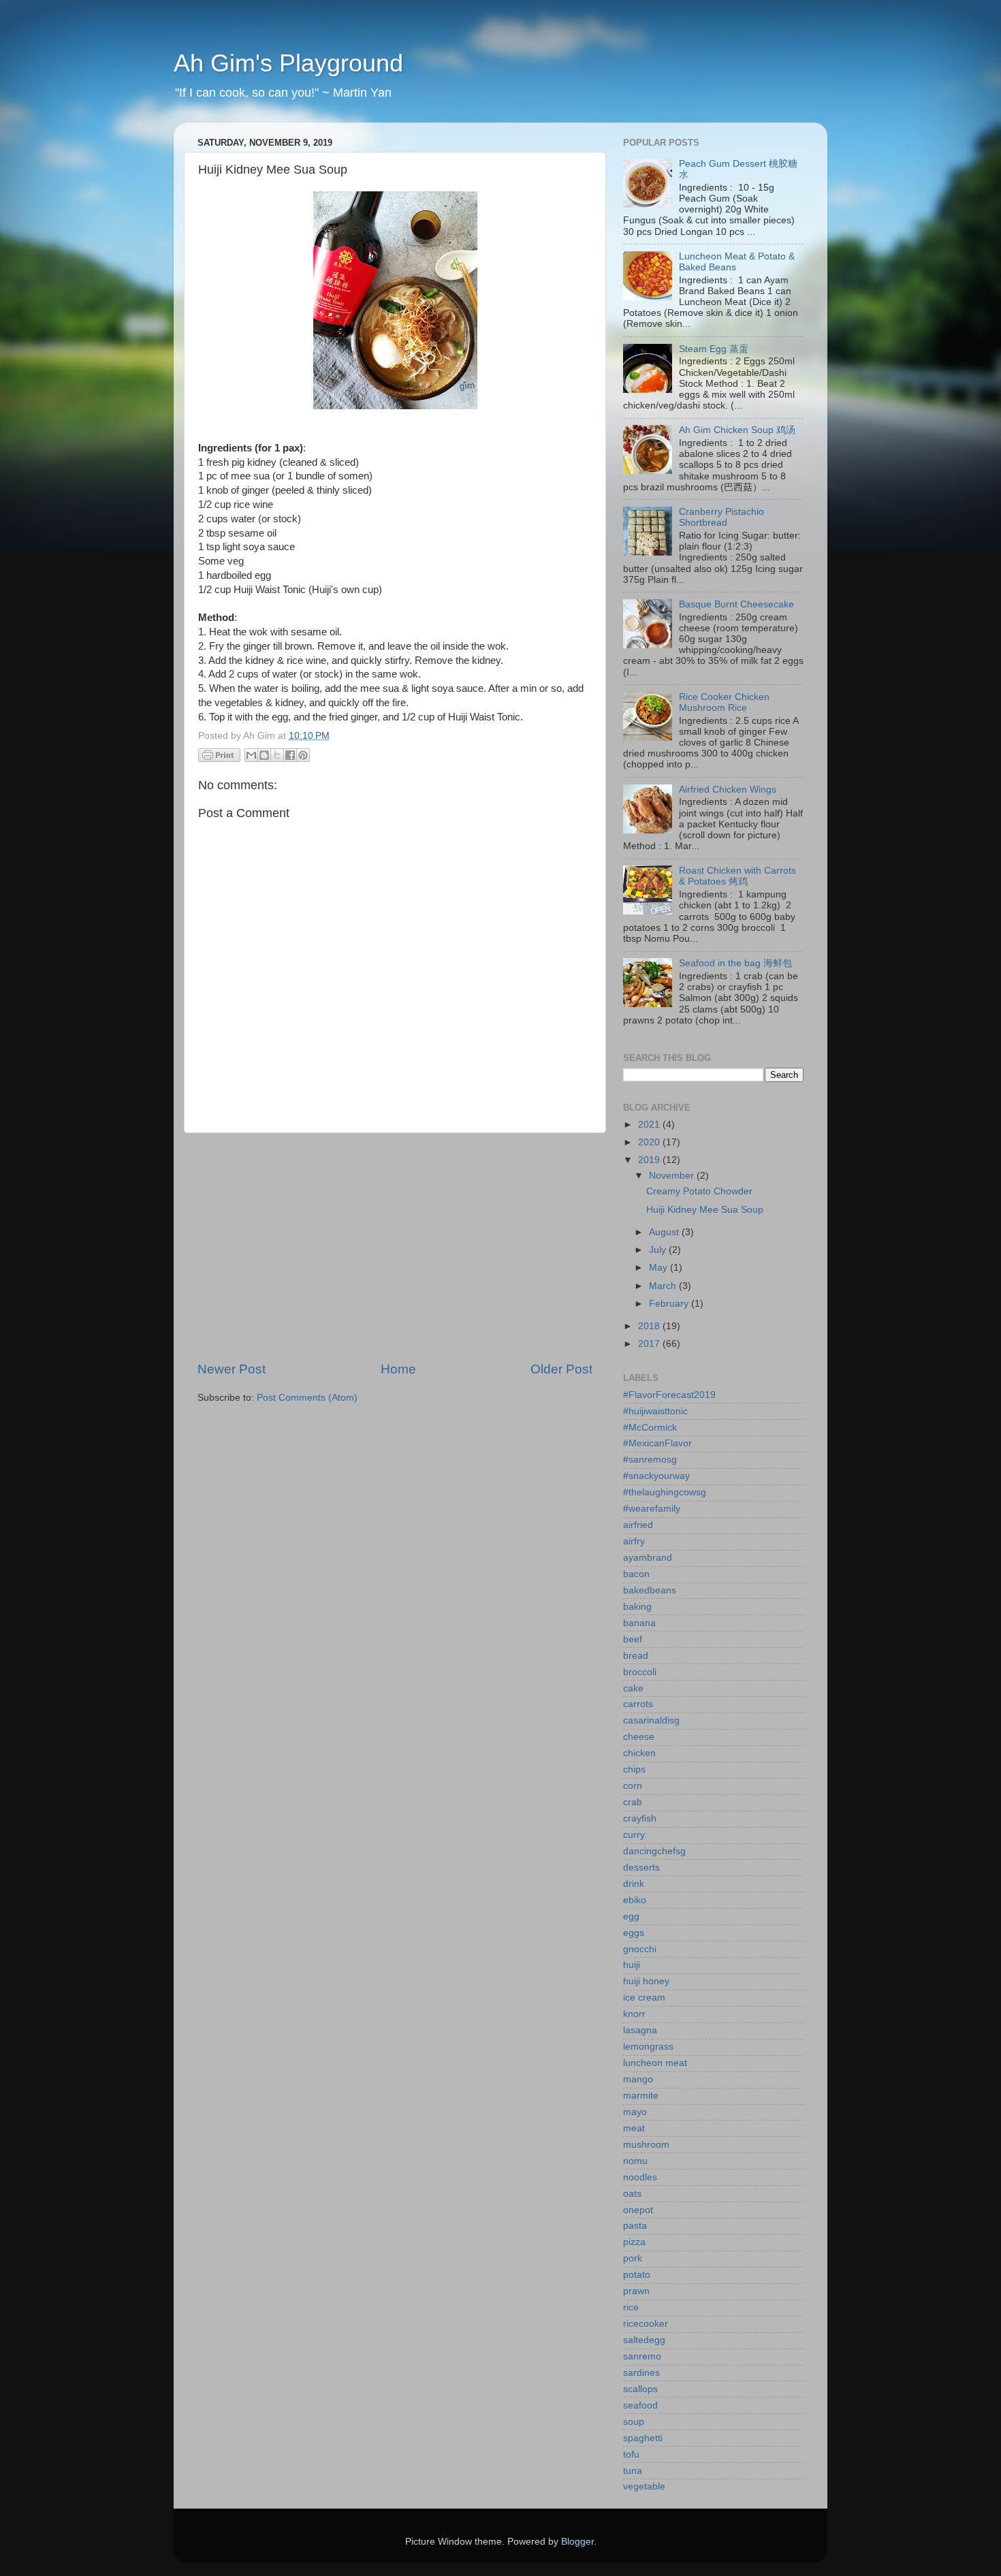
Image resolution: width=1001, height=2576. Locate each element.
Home (398, 1369)
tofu (631, 2454)
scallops (640, 2389)
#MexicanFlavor (657, 1443)
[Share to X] (277, 755)
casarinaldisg (651, 1720)
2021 (650, 1125)
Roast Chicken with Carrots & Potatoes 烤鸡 (737, 876)
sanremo (642, 2356)
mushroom (646, 2145)
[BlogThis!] (264, 755)
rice (631, 2307)
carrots (638, 1704)
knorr (634, 2014)
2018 (650, 1326)
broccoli (640, 1672)
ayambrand (648, 1558)
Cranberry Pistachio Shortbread (721, 517)
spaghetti (643, 2438)
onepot (638, 2210)
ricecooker (646, 2324)
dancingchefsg (654, 1851)
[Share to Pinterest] (303, 755)
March (664, 1286)
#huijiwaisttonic (655, 1411)
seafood (640, 2405)
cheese (639, 1737)
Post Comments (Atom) (307, 1398)
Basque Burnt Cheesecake (736, 604)
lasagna (640, 2030)
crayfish (640, 1818)
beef (633, 1639)
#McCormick (650, 1428)
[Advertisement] (395, 1247)
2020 (650, 1142)
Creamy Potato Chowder (699, 1191)
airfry (634, 1541)
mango (638, 2079)
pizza (634, 2242)
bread (636, 1656)
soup (634, 2422)
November (673, 1176)
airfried (638, 1525)
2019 (650, 1160)
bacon (636, 1574)
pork (633, 2258)
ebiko (635, 1900)
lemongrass (648, 2047)
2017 (650, 1344)
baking (637, 1607)
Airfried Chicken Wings (728, 790)
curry (634, 1835)
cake (633, 1688)
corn (633, 1786)
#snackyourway (656, 1476)
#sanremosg (650, 1460)
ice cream (644, 1998)
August (665, 1232)
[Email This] (251, 755)
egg (631, 1917)
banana (639, 1623)
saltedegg (644, 2340)
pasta (635, 2226)
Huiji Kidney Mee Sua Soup (705, 1210)
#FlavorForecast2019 (669, 1395)
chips (634, 1769)
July (659, 1250)
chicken (639, 1753)
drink (634, 1884)
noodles (640, 2177)
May (660, 1268)
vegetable (644, 2486)
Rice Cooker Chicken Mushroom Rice (724, 702)
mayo (635, 2112)
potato (637, 2275)
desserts (641, 1867)
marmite (641, 2096)
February (670, 1304)
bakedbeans (650, 1590)
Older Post (561, 1369)
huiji (632, 1965)
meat (634, 2128)
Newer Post (232, 1369)
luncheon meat (655, 2063)
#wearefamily (652, 1509)
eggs (634, 1933)
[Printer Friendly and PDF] (219, 758)
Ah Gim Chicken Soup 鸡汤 (737, 430)
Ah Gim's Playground (288, 63)
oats (632, 2194)
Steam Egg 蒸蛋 (714, 349)
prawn (636, 2291)
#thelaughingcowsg (665, 1492)
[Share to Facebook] (290, 755)
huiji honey (646, 1981)
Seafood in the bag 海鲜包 (735, 963)
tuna (633, 2471)
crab (633, 1802)
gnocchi (640, 1949)
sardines (641, 2373)
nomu (635, 2161)
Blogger (577, 2542)
